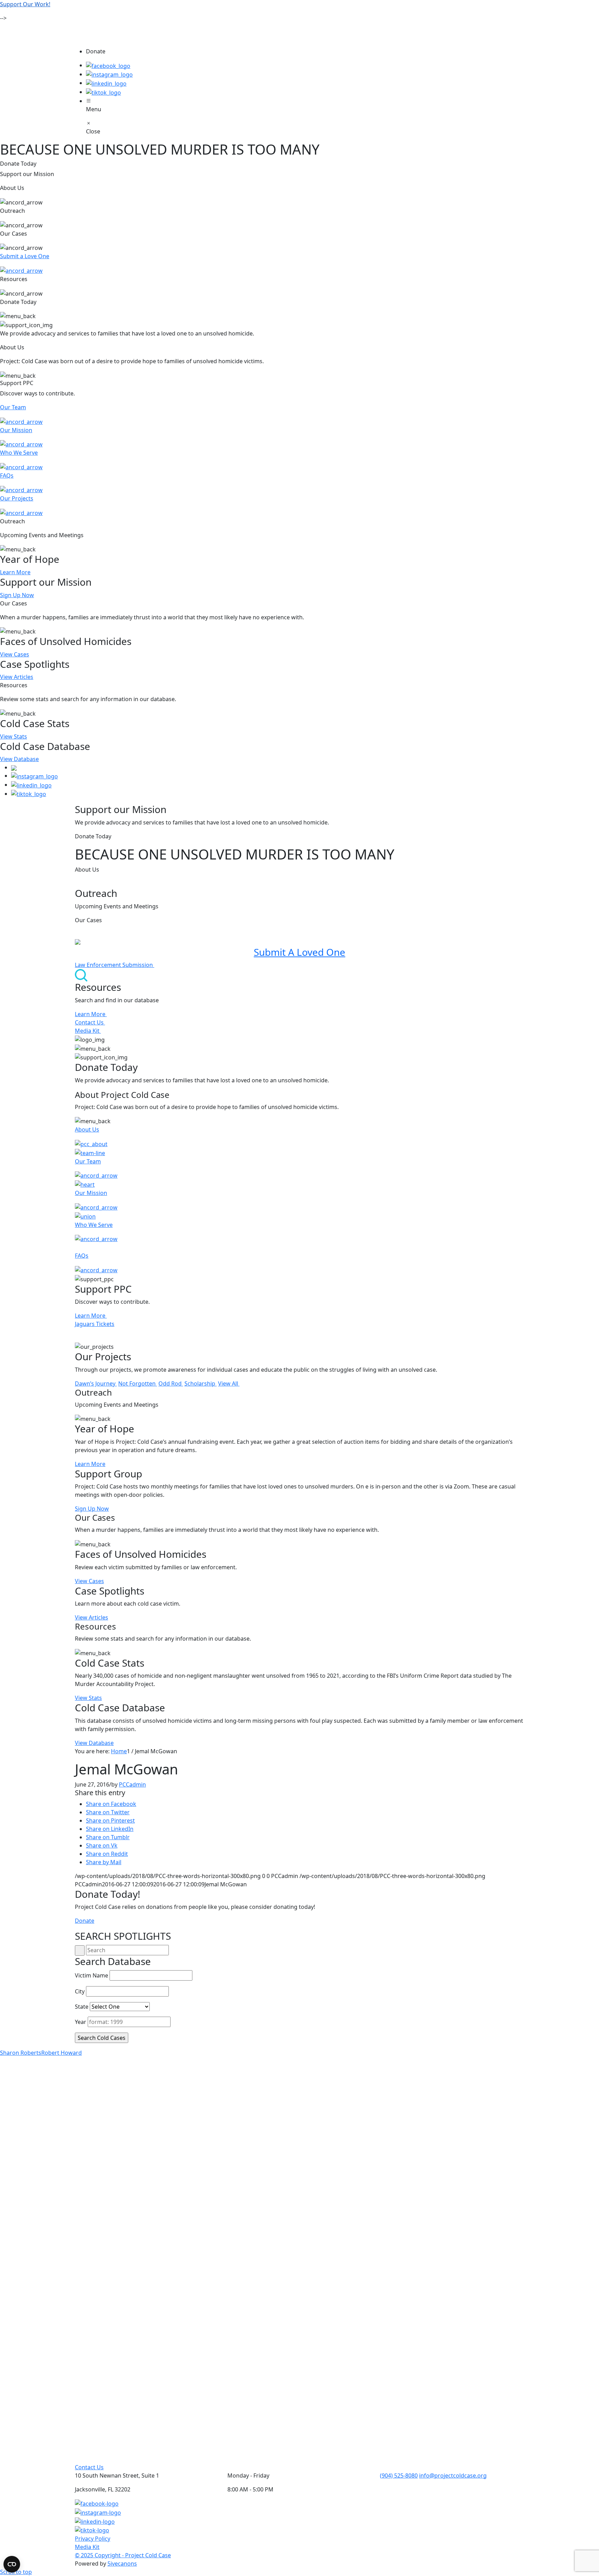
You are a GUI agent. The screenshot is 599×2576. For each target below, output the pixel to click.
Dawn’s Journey (96, 1383)
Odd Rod (171, 1383)
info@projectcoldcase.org (453, 2475)
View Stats (14, 736)
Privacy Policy (93, 2539)
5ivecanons (122, 2564)
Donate (85, 1921)
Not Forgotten (138, 1383)
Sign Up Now (17, 595)
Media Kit (88, 1031)
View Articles (17, 677)
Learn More (15, 572)
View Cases (15, 654)
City (80, 1991)
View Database (19, 759)
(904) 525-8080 (399, 2475)
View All (229, 1383)
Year (81, 2022)
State (82, 2007)
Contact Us (90, 1022)
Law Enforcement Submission (115, 965)
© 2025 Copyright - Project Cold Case (123, 2555)
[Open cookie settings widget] (12, 2564)
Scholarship (201, 1383)
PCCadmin (132, 1784)
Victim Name (92, 1975)
